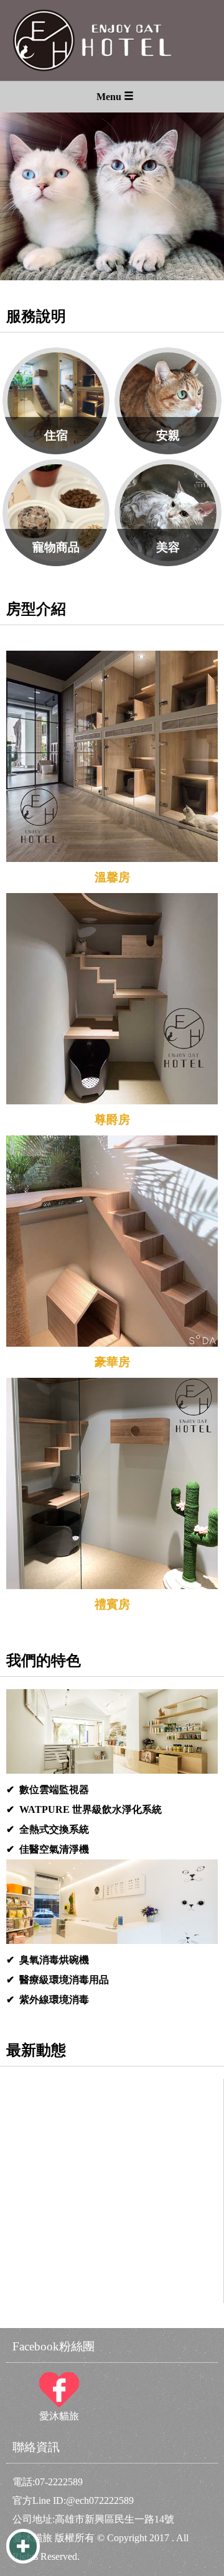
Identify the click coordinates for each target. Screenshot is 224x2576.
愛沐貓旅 (59, 2397)
